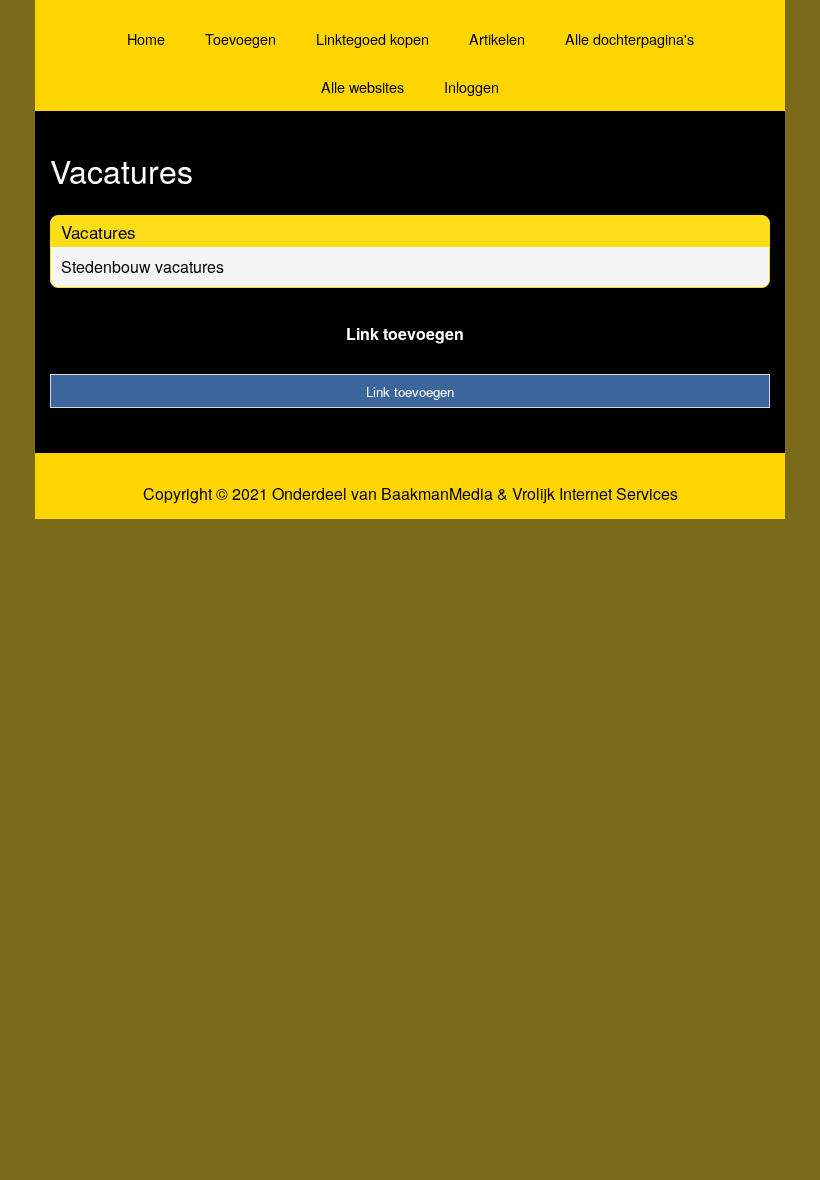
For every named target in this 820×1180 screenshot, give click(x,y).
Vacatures (98, 231)
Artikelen (497, 38)
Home (146, 38)
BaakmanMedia (437, 494)
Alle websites (362, 86)
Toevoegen (240, 38)
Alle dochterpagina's (629, 38)
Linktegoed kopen (372, 38)
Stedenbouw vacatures (142, 266)
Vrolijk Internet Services (595, 494)
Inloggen (471, 86)
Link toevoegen (405, 333)
